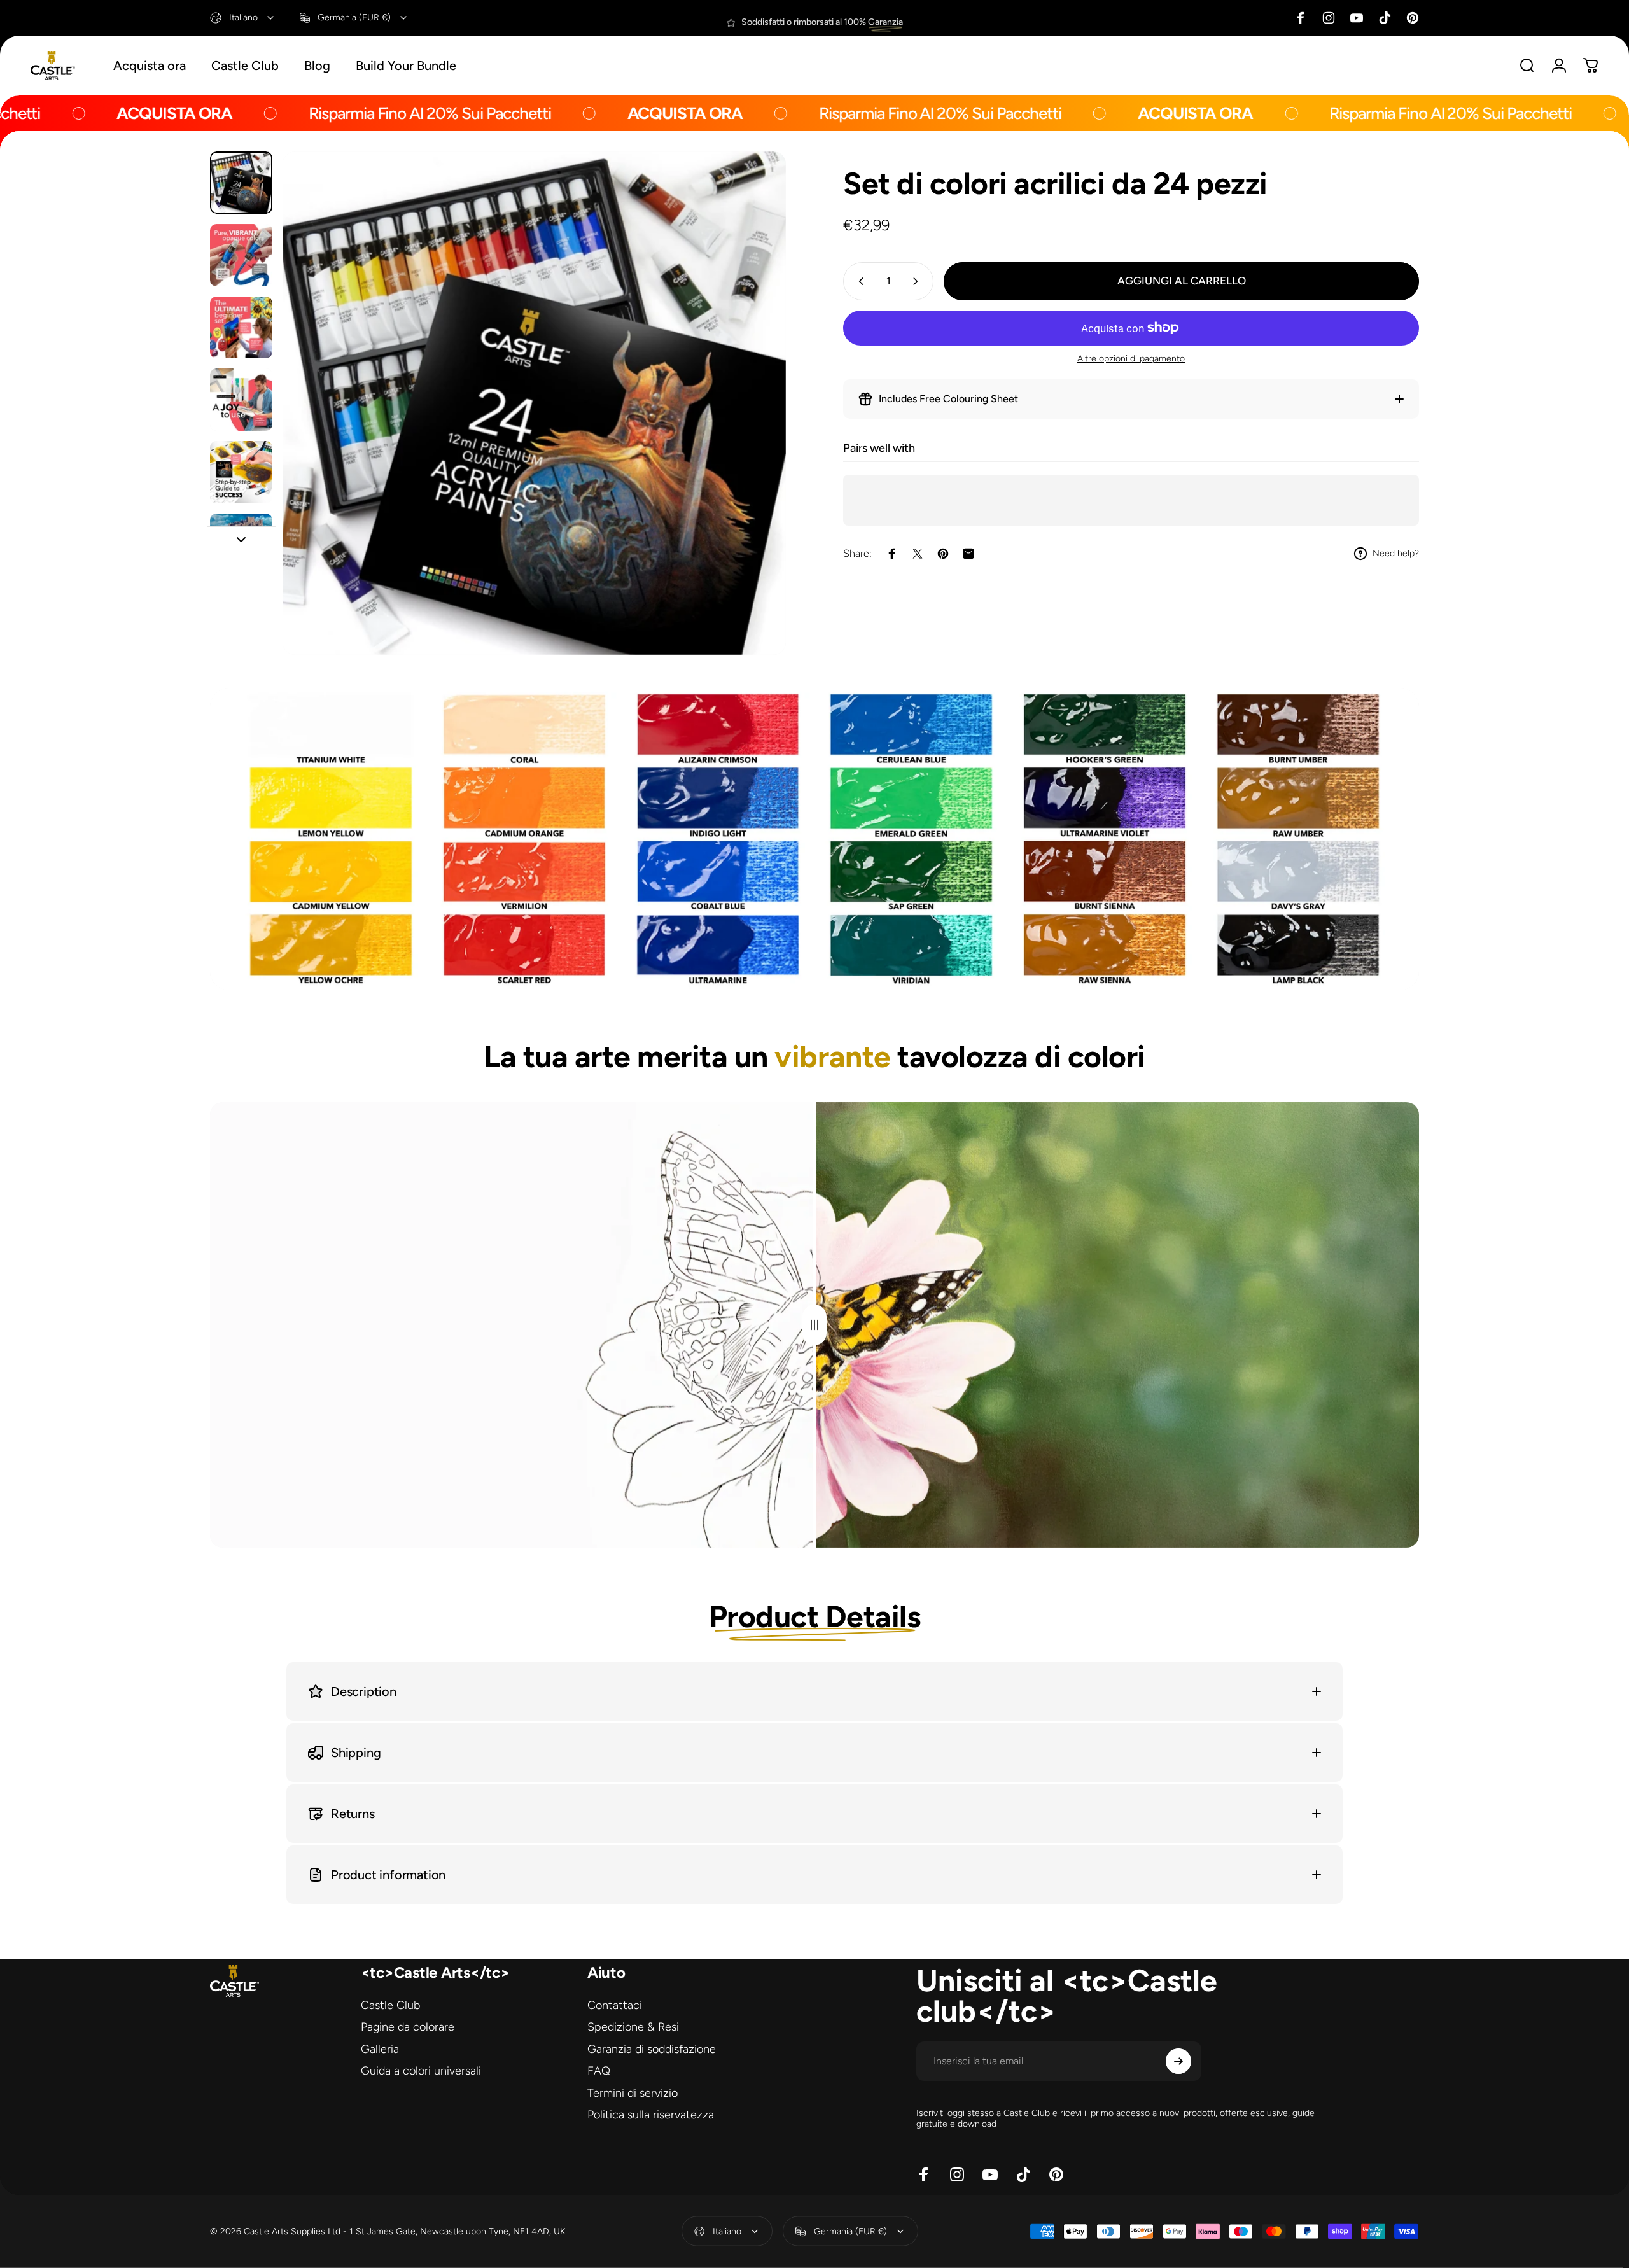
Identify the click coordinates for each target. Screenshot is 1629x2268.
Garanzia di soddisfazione (652, 2049)
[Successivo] (753, 433)
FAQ (599, 2071)
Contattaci (615, 2005)
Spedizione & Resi (633, 2027)
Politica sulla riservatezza (651, 2115)
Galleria (380, 2049)
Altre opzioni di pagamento (1131, 359)
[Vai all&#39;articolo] (241, 183)
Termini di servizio (633, 2093)
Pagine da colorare (408, 2027)
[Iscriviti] (1178, 2061)
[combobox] (243, 18)
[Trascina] (814, 1325)
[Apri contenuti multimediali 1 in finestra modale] (534, 403)
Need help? (1396, 553)
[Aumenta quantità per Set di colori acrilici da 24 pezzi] (918, 281)
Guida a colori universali (421, 2071)
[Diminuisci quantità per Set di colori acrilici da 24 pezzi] (858, 281)
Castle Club (390, 2005)
